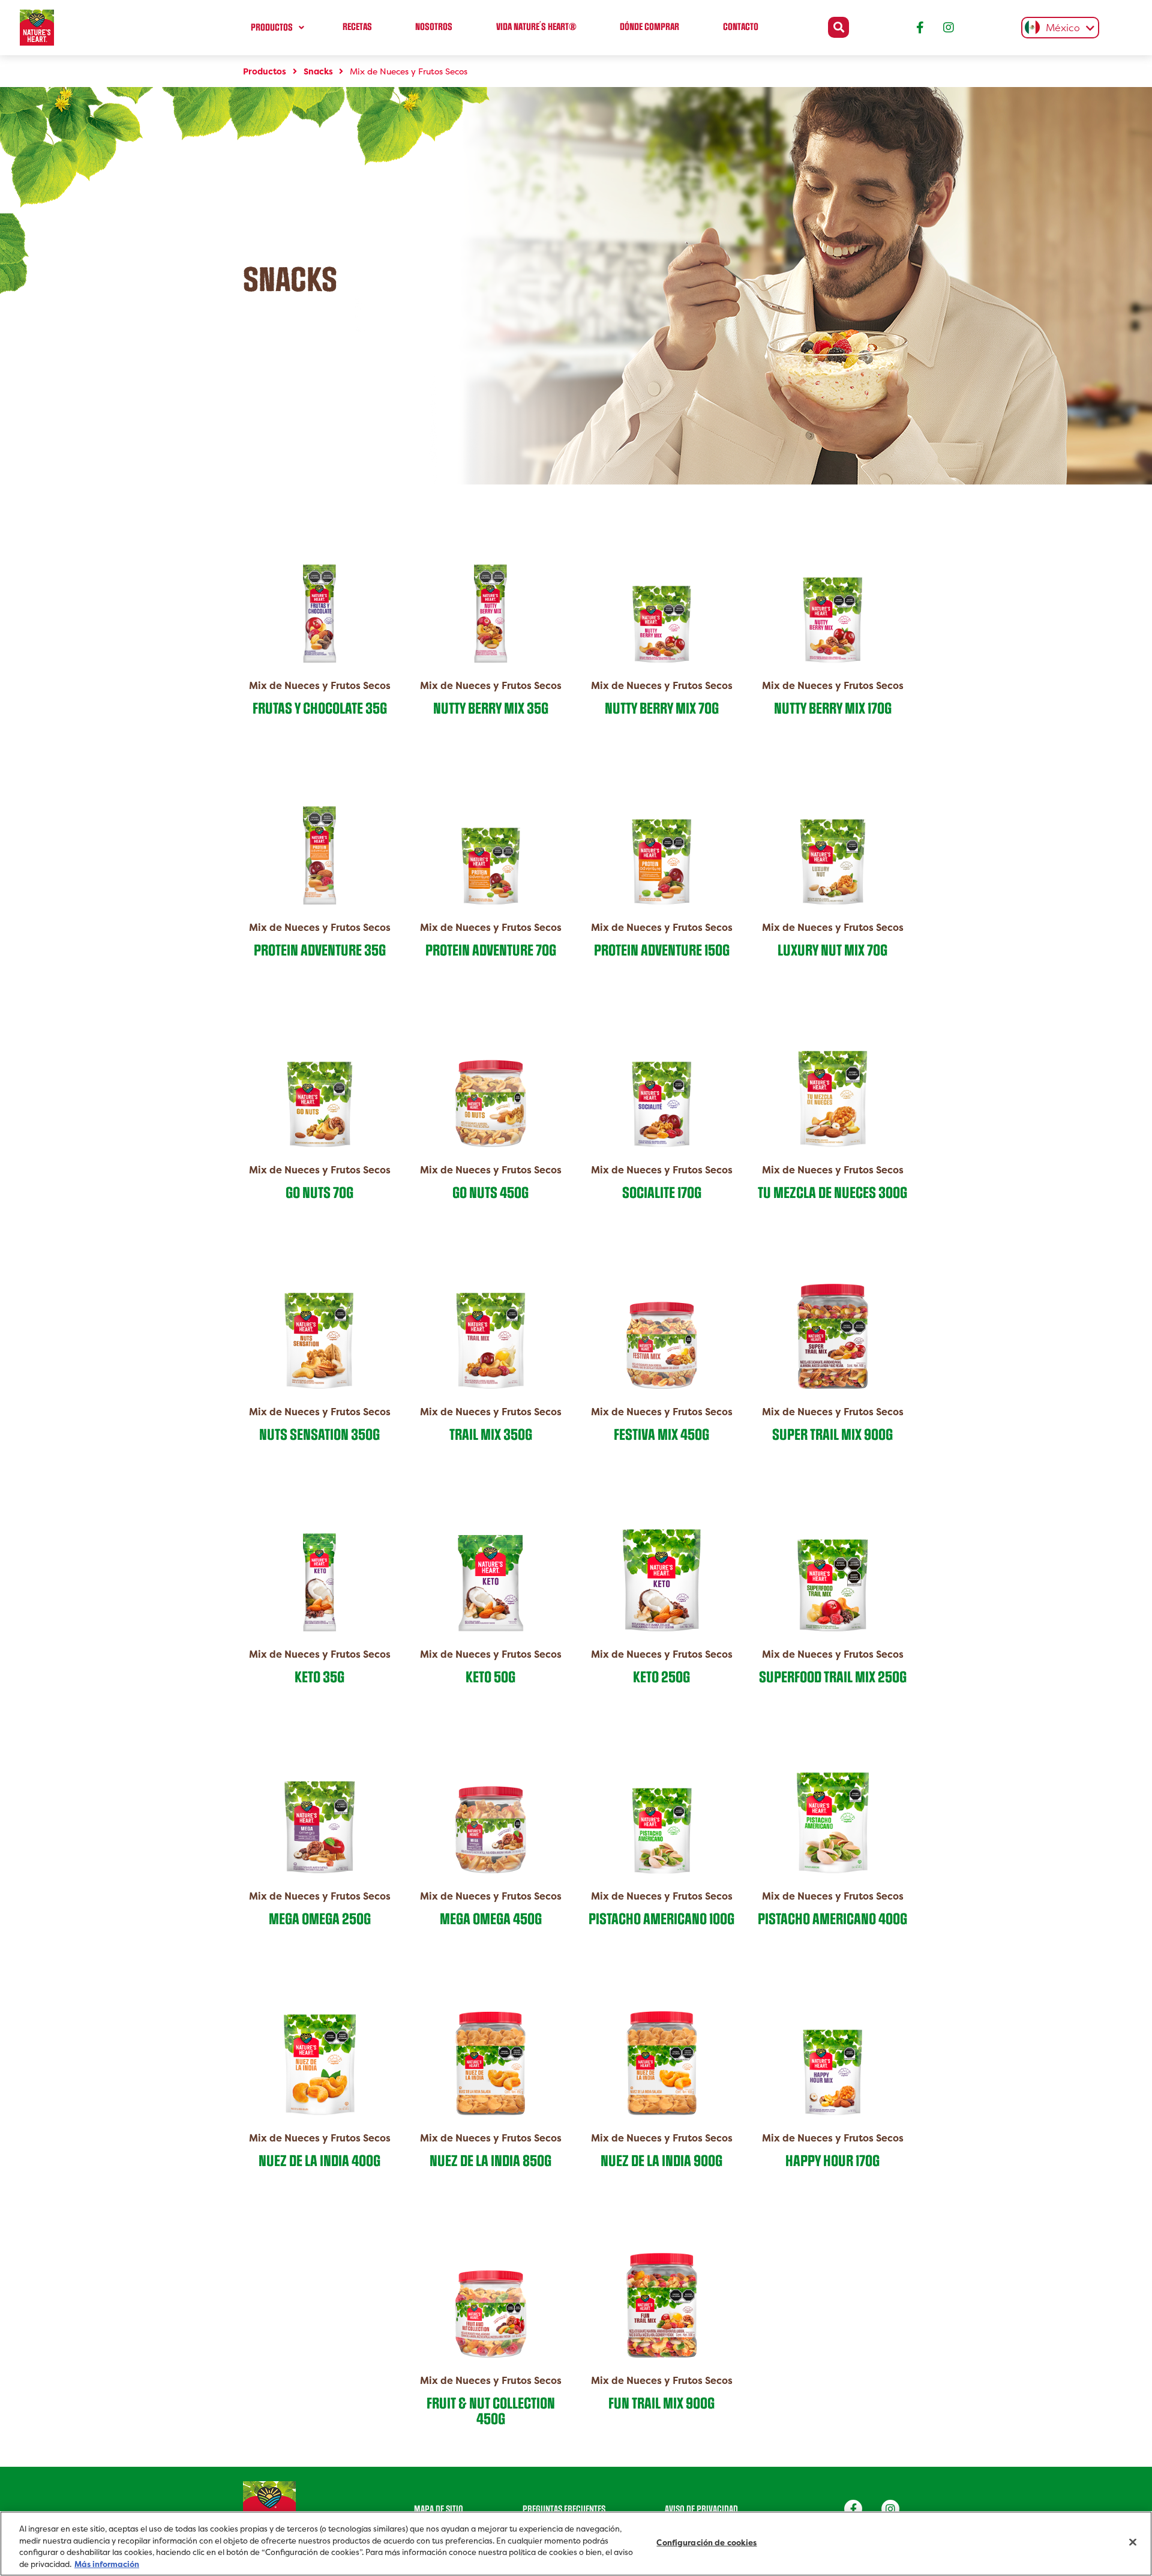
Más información (107, 2564)
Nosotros (434, 27)
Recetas (357, 27)
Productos (272, 28)
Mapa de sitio (439, 2509)
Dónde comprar (649, 27)
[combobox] (1057, 28)
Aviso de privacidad (701, 2509)
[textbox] (1057, 29)
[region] (576, 2544)
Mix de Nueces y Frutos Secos (407, 71)
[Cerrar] (1133, 2542)
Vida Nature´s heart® (536, 27)
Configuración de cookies (706, 2543)
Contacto (741, 27)
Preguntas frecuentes (564, 2509)
